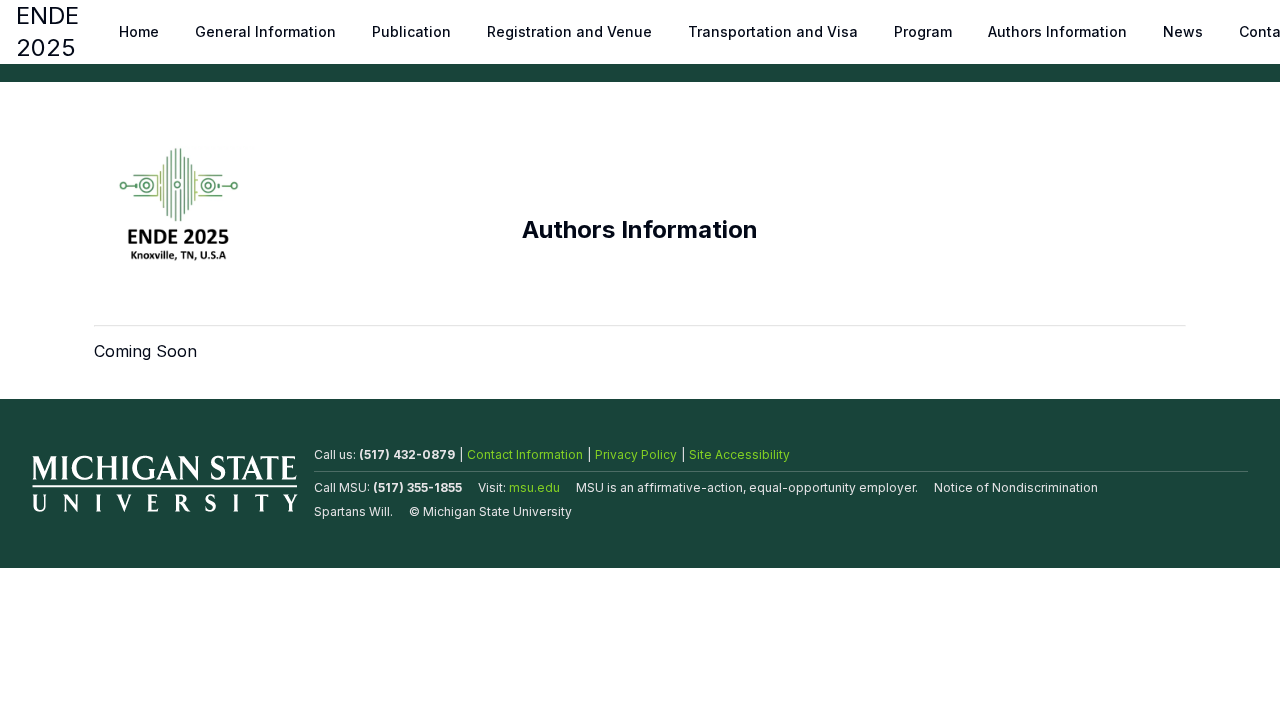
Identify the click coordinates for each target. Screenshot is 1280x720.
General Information (265, 31)
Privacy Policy (636, 454)
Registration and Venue (569, 31)
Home (139, 31)
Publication (411, 31)
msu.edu (534, 487)
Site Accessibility (739, 454)
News (1183, 31)
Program (923, 31)
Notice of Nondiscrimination (1016, 487)
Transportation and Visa (773, 31)
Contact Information (525, 454)
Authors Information (1057, 31)
